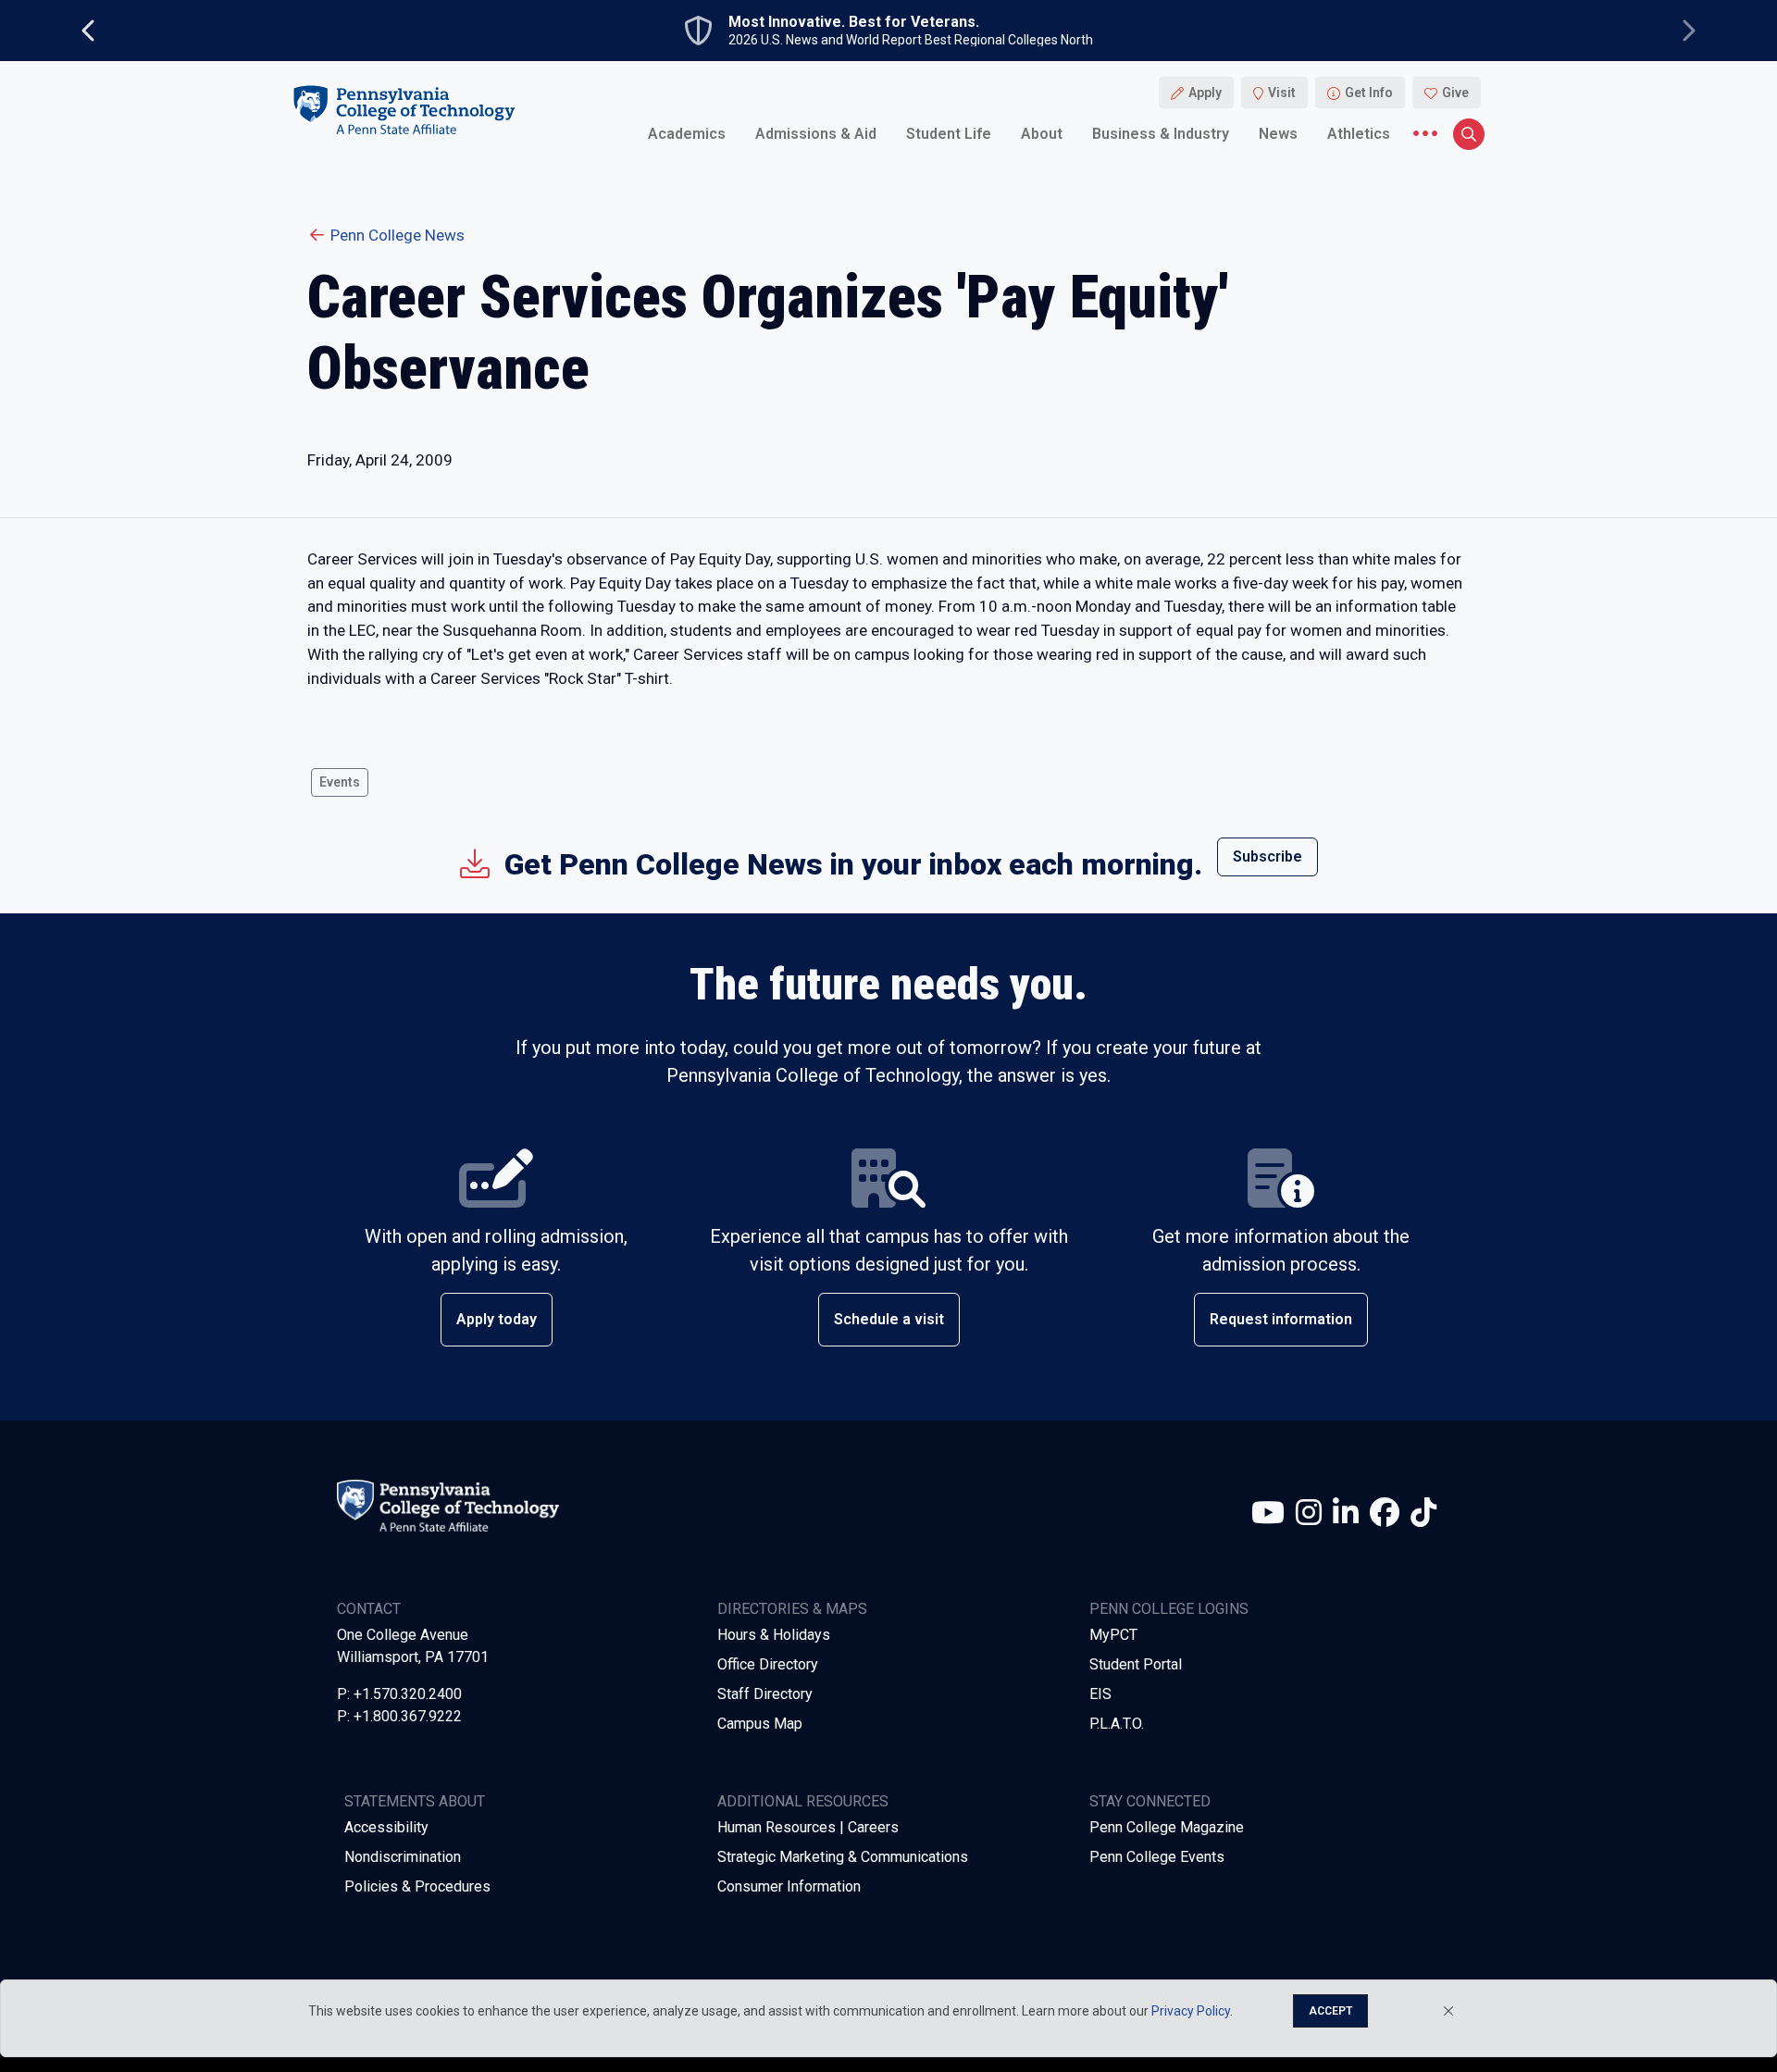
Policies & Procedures (417, 1886)
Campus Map (760, 1724)
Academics (687, 134)
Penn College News (398, 235)
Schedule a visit (889, 1319)
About (1042, 134)
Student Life (949, 134)
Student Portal (1136, 1664)
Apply (1205, 93)
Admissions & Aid (816, 134)
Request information (1281, 1319)
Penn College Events (1157, 1857)
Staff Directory (765, 1694)
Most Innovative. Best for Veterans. (854, 22)
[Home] (404, 110)
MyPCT (1113, 1635)
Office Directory (768, 1664)
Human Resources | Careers (808, 1827)
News (1278, 134)
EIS (1100, 1694)
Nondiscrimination (403, 1857)
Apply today (497, 1319)
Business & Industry (1161, 134)
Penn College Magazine (1167, 1827)
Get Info (1369, 93)
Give (1455, 93)
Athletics (1359, 134)
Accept (1330, 2011)
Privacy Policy (1191, 2011)
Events (340, 782)
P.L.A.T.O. (1117, 1724)
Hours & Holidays (774, 1635)
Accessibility (386, 1827)
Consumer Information (789, 1886)
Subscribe (1268, 856)
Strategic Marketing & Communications (843, 1857)
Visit (1282, 93)
